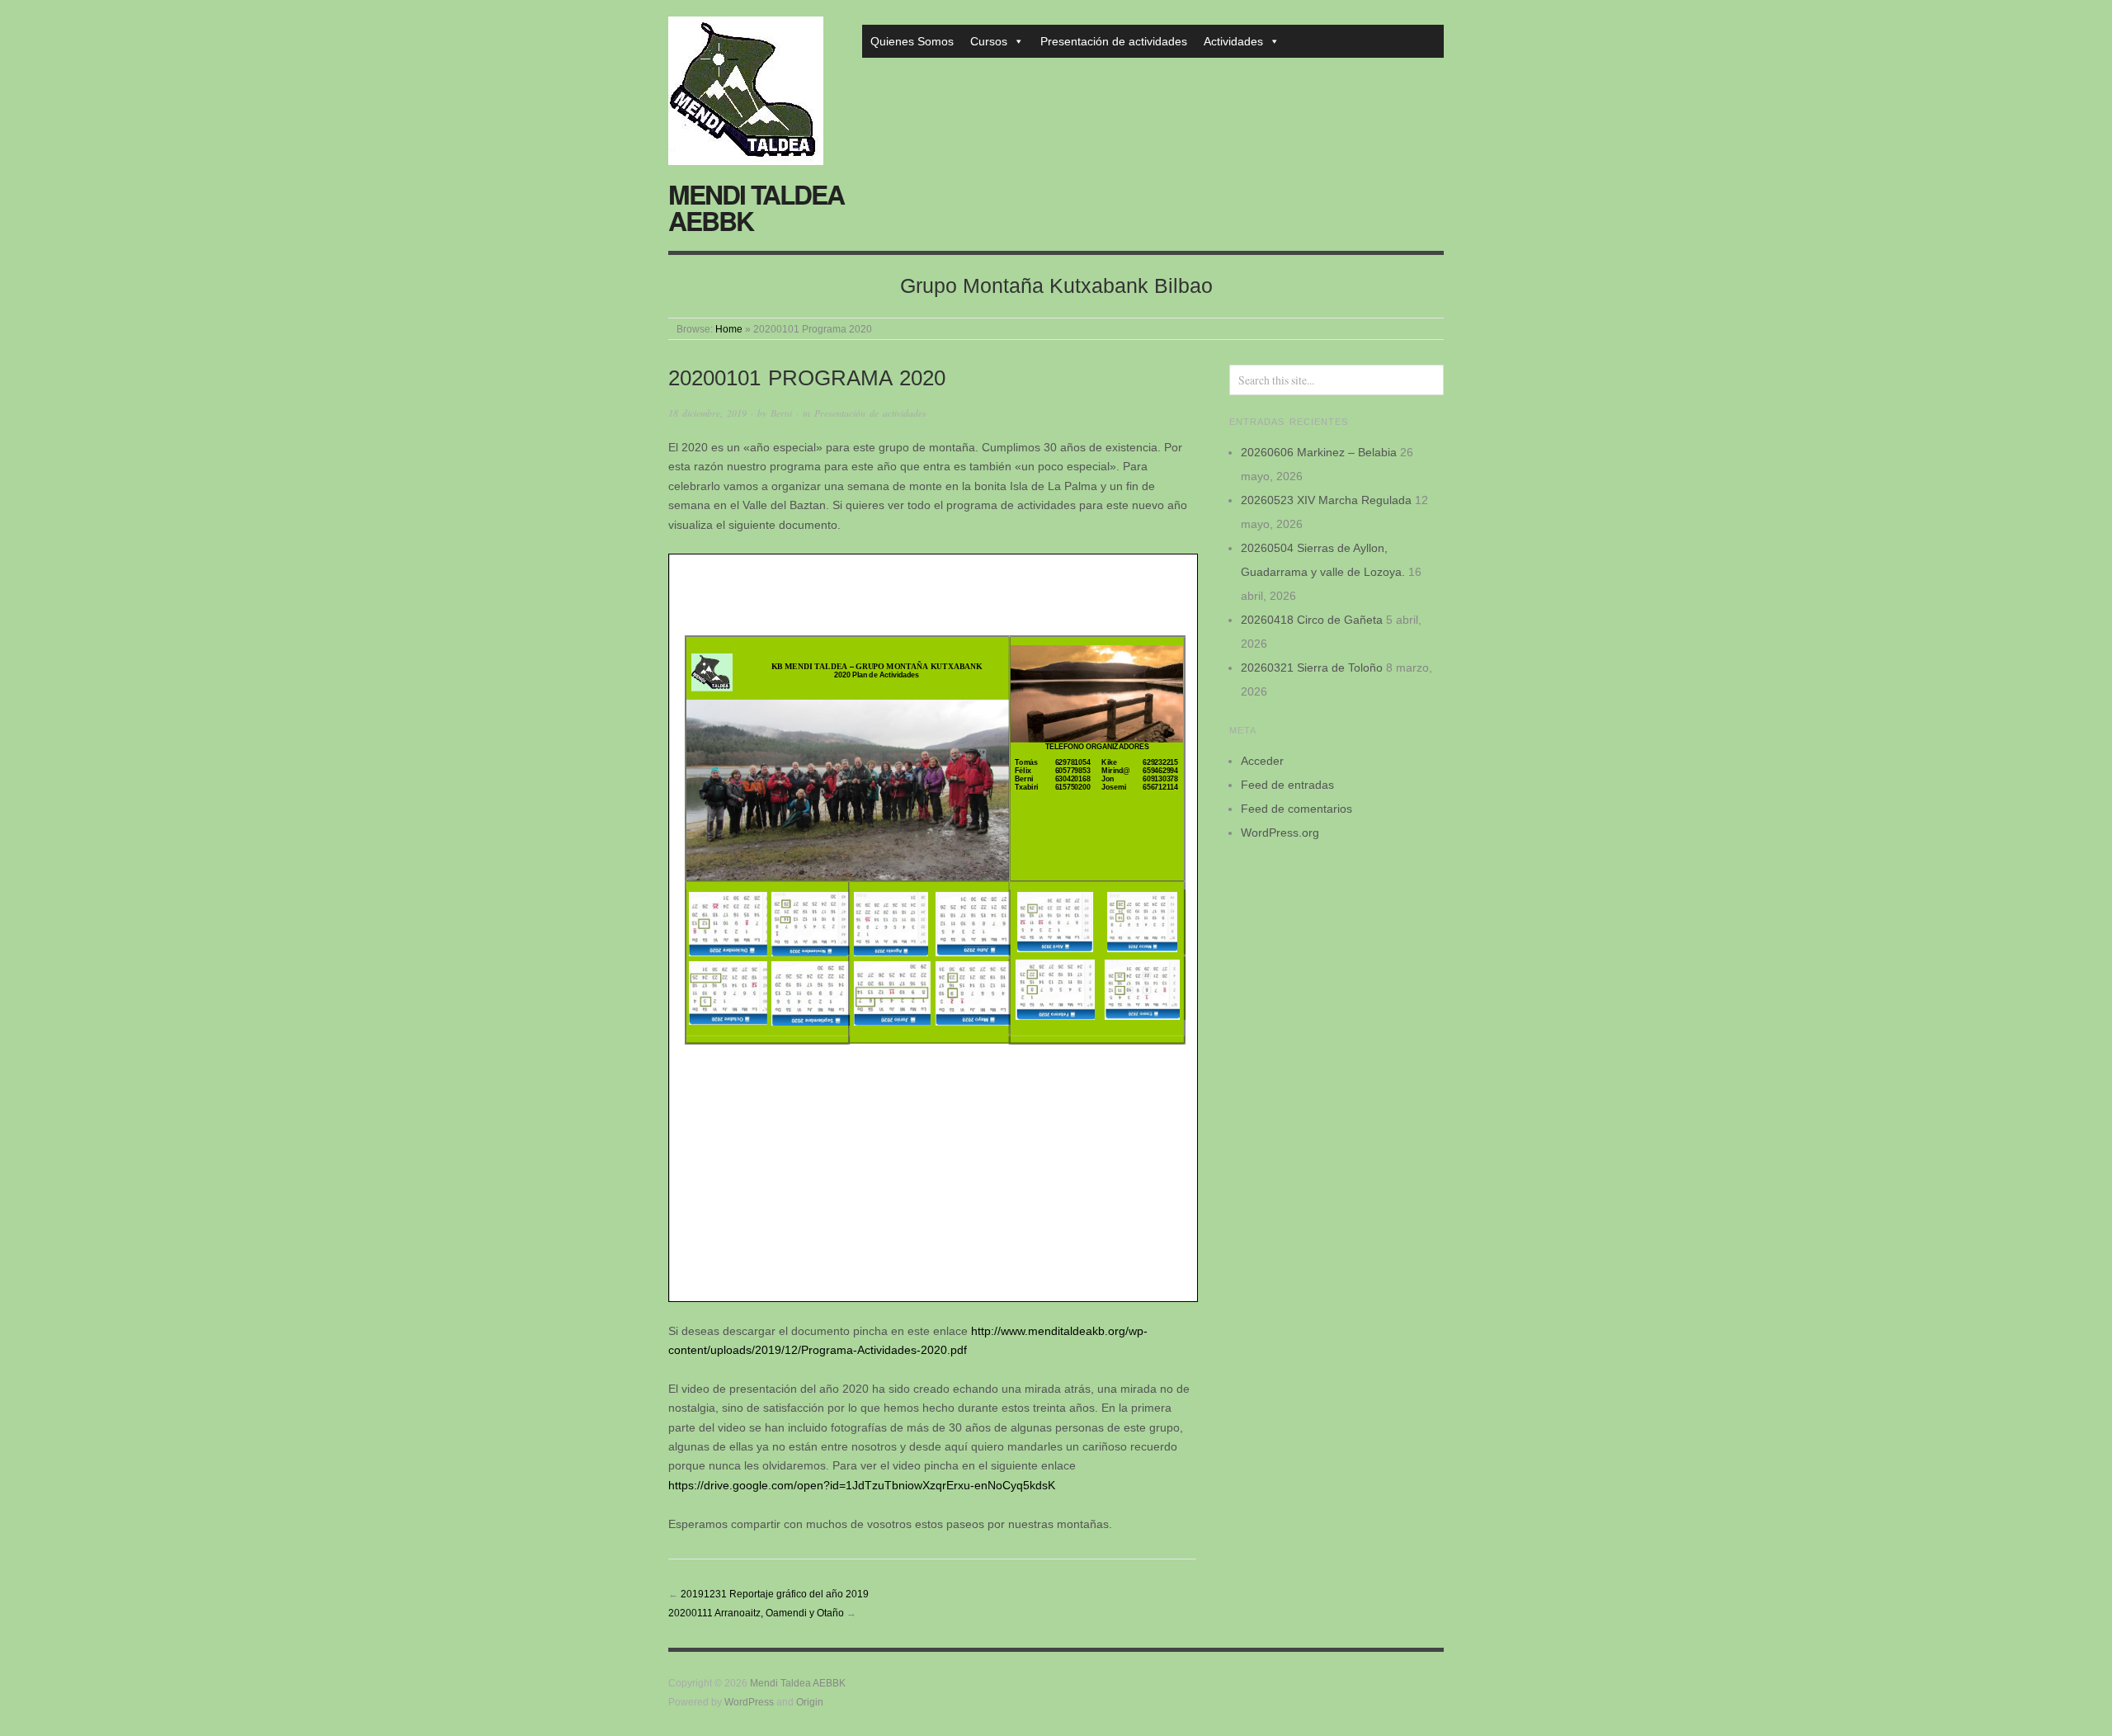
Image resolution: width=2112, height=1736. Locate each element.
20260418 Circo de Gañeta (1312, 620)
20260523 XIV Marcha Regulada (1326, 500)
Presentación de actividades (1114, 41)
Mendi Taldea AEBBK (756, 207)
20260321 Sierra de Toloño (1312, 668)
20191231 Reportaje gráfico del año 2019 (775, 1594)
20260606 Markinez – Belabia (1319, 452)
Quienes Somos (912, 41)
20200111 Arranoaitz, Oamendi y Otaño (756, 1613)
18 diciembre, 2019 (707, 413)
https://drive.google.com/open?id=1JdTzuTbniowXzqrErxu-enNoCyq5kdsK (862, 1485)
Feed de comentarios (1296, 809)
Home (729, 329)
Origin (810, 1702)
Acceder (1262, 761)
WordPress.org (1280, 833)
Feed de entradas (1287, 785)
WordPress (749, 1702)
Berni (781, 413)
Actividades (1233, 41)
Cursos (989, 41)
